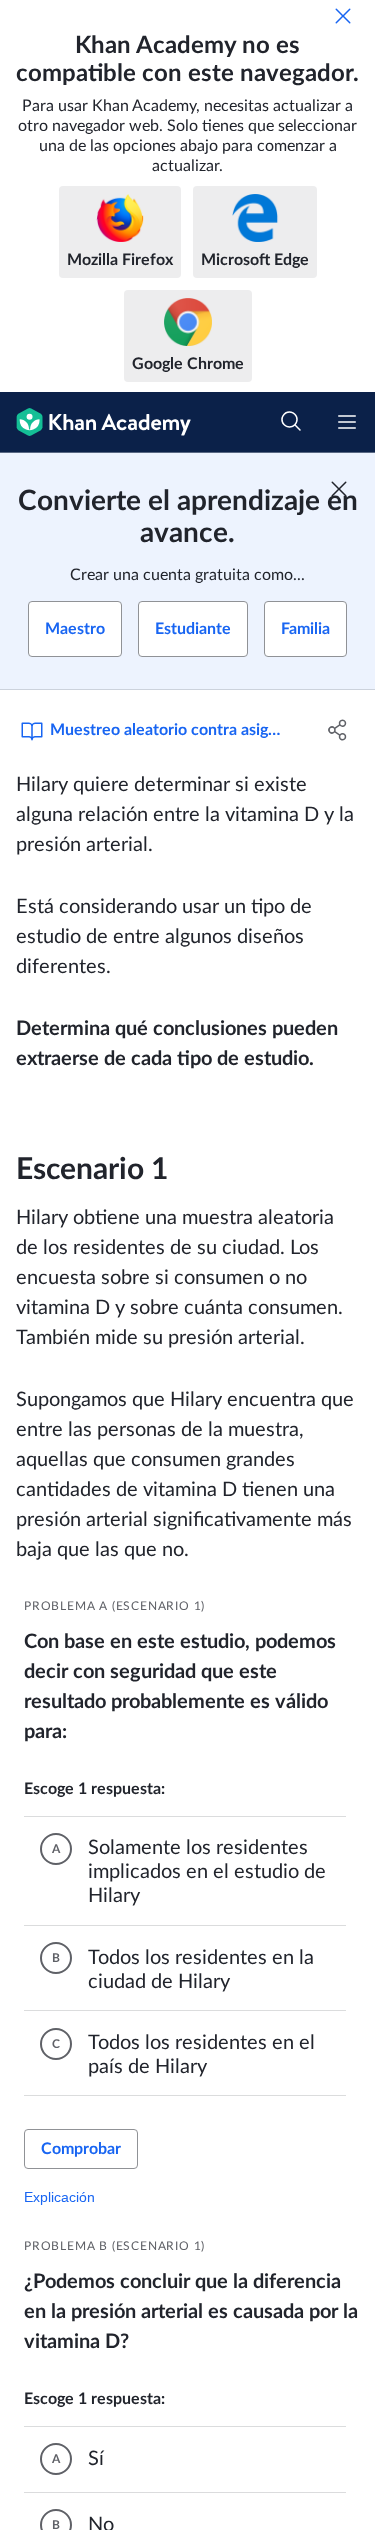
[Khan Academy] (95, 422)
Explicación (59, 2197)
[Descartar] (343, 16)
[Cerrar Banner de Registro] (339, 489)
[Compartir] (338, 730)
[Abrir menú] (347, 422)
